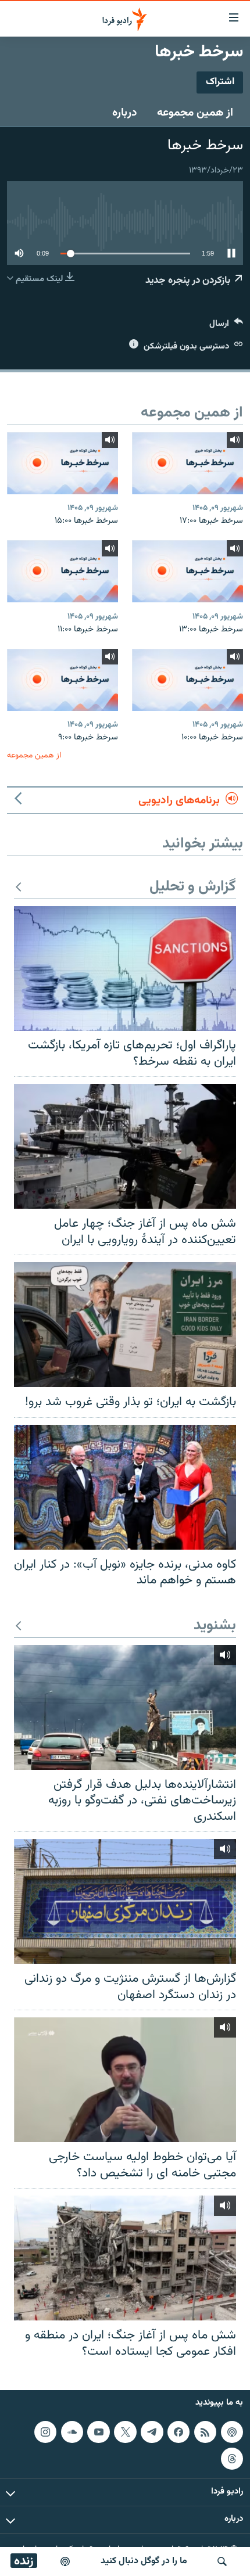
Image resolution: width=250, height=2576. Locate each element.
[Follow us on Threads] (232, 2459)
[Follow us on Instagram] (45, 2432)
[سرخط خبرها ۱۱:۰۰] (63, 571)
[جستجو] (222, 2561)
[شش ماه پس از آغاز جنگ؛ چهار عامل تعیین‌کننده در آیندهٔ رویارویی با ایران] (125, 1146)
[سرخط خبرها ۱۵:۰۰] (63, 463)
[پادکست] (65, 2561)
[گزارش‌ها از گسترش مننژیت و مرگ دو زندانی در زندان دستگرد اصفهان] (125, 1901)
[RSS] (205, 2432)
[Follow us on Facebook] (178, 2432)
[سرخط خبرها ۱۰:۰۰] (187, 680)
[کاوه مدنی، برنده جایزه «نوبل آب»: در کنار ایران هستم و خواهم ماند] (125, 1487)
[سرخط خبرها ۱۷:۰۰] (187, 463)
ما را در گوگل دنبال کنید (144, 2561)
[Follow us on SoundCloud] (72, 2432)
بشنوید (215, 1626)
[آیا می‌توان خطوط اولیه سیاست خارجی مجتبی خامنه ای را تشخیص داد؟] (125, 2080)
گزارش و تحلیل (193, 887)
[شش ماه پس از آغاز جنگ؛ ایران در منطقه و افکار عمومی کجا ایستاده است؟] (125, 2258)
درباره (125, 113)
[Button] (226, 326)
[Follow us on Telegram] (152, 2432)
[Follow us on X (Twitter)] (125, 2432)
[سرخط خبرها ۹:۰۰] (63, 680)
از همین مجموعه (195, 113)
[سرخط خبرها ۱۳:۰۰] (187, 571)
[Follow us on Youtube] (98, 2432)
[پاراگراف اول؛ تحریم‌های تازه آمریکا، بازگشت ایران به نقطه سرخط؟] (125, 969)
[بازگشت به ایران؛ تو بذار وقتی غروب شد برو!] (125, 1325)
